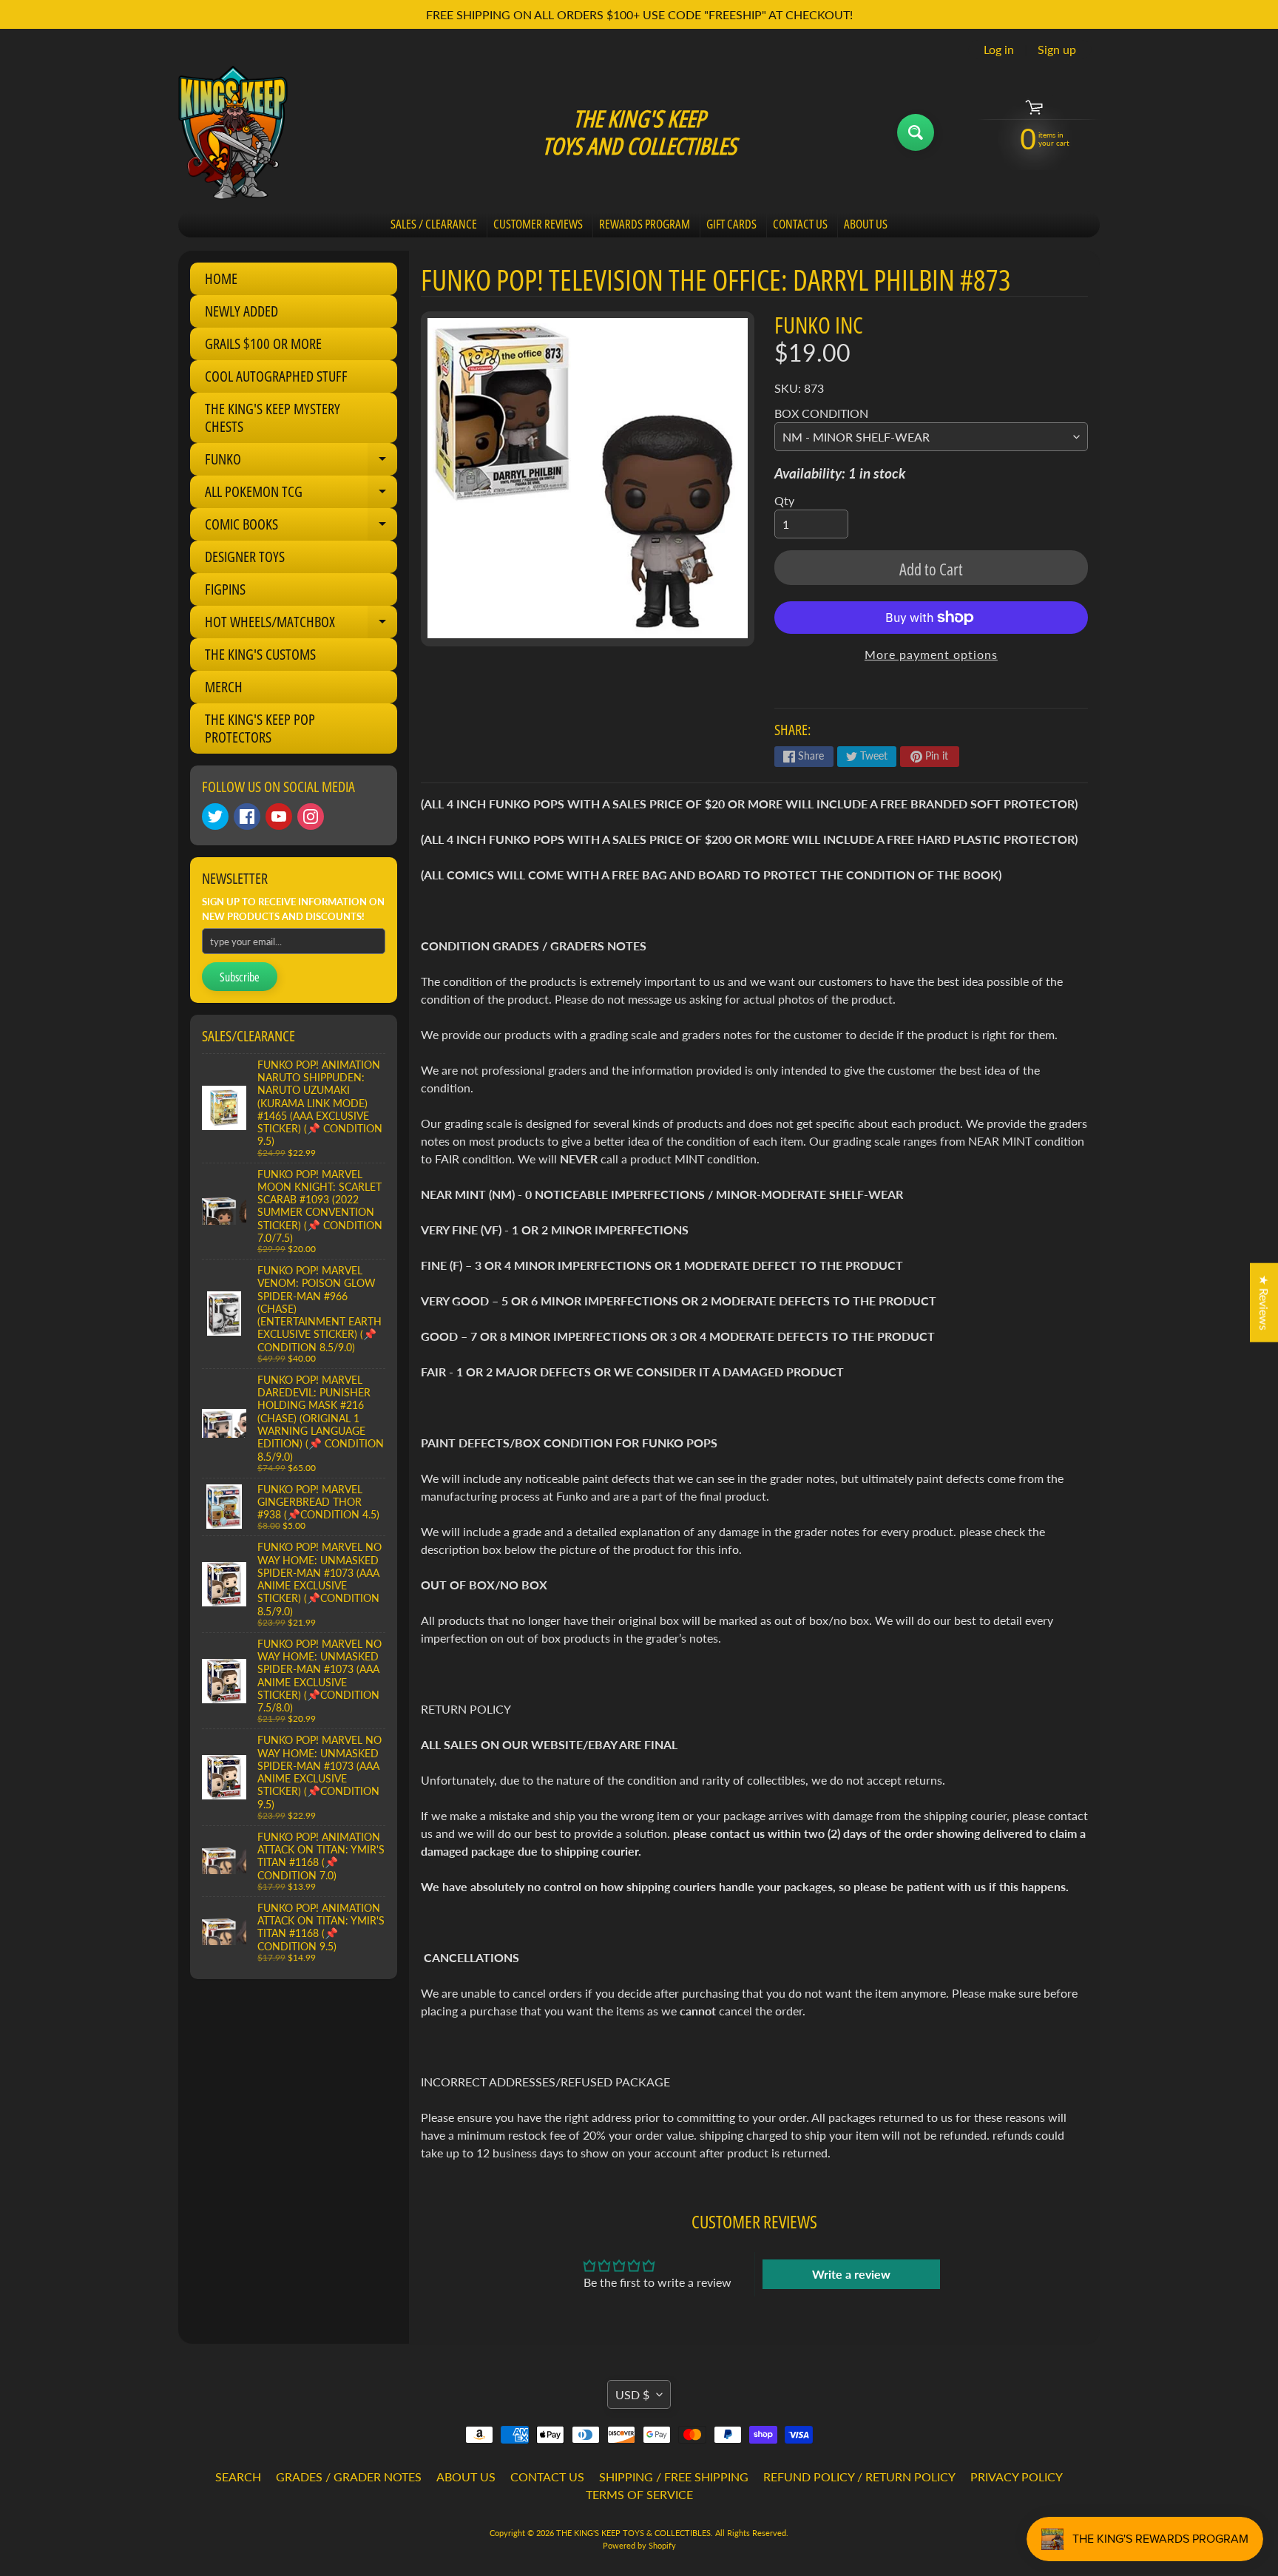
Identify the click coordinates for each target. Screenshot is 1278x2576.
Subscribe (240, 977)
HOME (221, 278)
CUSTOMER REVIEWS (538, 224)
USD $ (632, 2394)
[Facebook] (247, 817)
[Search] (916, 132)
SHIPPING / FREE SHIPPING (674, 2477)
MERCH (224, 687)
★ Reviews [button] (1264, 1302)
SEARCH (238, 2477)
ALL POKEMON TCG (301, 495)
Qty (784, 500)
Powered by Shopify (639, 2545)
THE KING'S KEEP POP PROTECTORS (260, 728)
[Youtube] (279, 817)
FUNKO (301, 462)
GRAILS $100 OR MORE (263, 344)
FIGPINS (225, 589)
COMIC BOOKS (301, 527)
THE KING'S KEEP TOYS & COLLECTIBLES (633, 2533)
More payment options (931, 654)
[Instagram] (311, 817)
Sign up (1057, 50)
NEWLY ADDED (241, 311)
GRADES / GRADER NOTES (349, 2477)
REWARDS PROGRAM (645, 224)
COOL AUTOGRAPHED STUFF (276, 376)
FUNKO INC (819, 325)
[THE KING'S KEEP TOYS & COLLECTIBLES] (233, 132)
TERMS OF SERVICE (639, 2494)
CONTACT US (800, 224)
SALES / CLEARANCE (434, 224)
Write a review (851, 2274)
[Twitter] (215, 817)
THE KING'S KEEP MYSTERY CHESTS (273, 417)
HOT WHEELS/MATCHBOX (301, 625)
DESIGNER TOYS (245, 557)
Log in (999, 50)
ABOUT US (866, 224)
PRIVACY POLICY (1017, 2477)
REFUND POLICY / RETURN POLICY (859, 2477)
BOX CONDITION (821, 413)
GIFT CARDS (731, 224)
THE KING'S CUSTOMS (260, 654)
